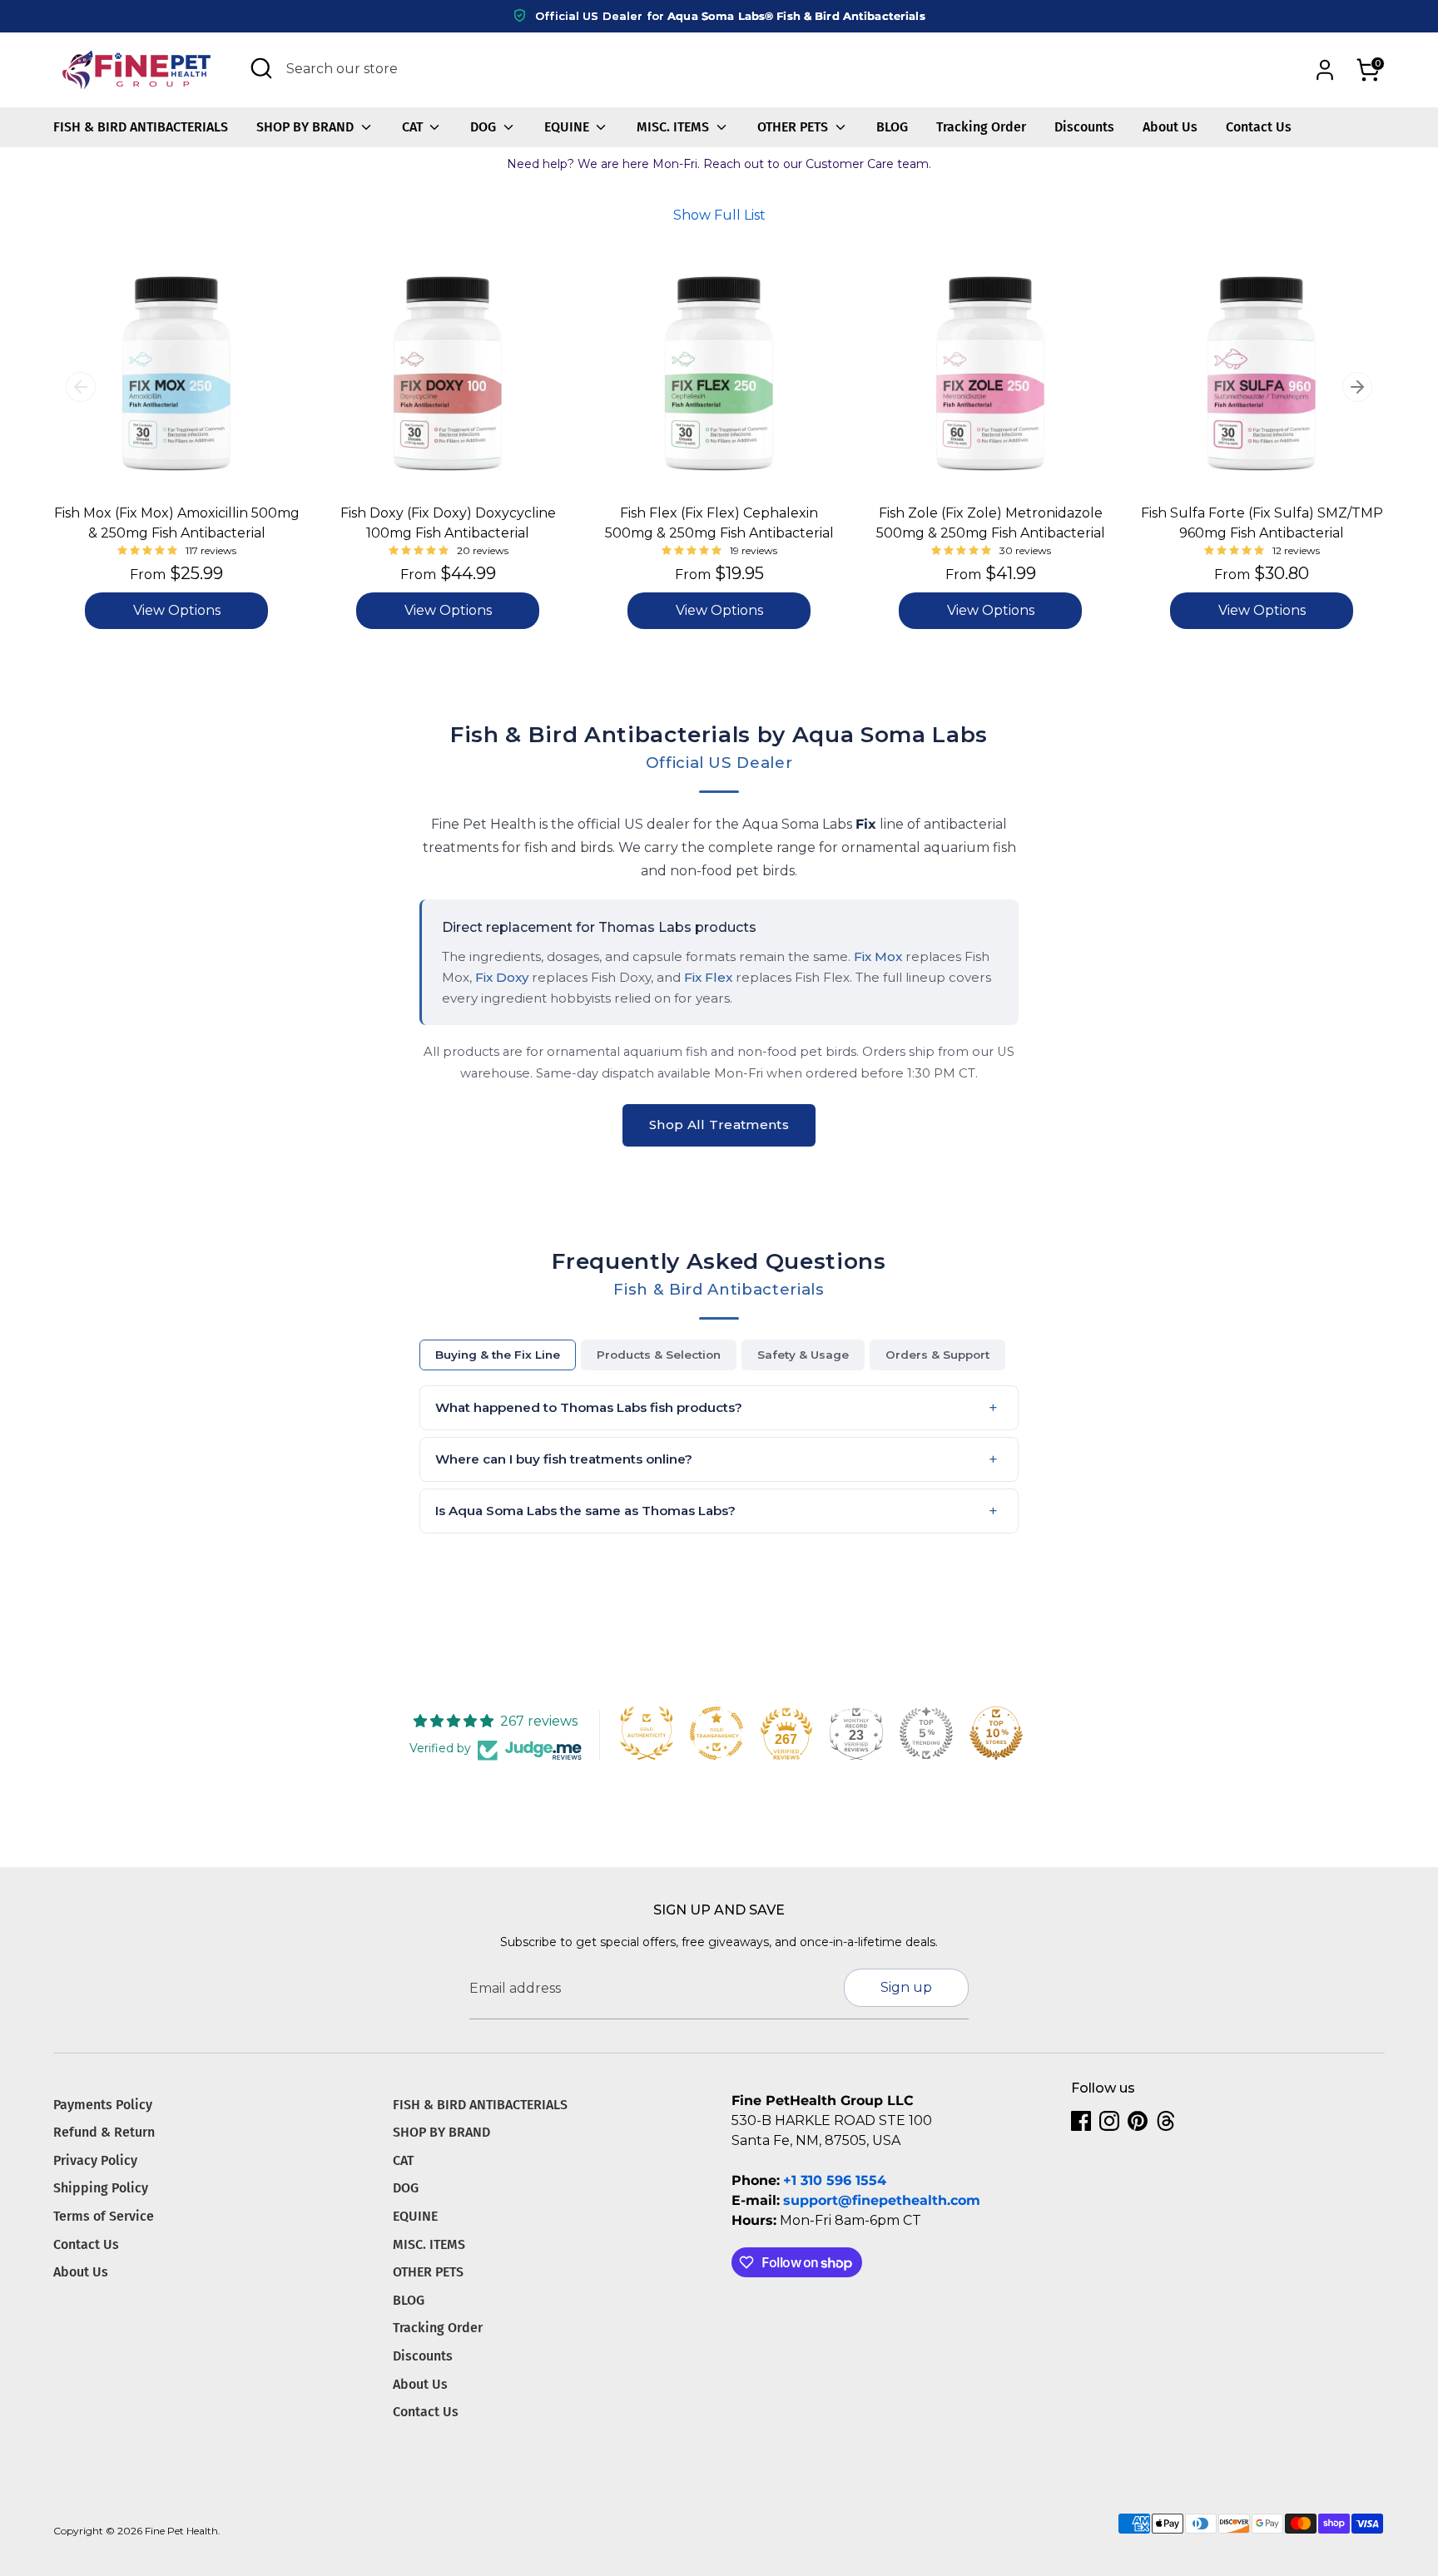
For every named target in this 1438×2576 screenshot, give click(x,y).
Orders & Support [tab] (937, 1355)
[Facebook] (1081, 2121)
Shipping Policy (101, 2188)
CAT (414, 127)
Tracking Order (981, 127)
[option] (164, 453)
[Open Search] (261, 68)
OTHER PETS (794, 127)
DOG (485, 127)
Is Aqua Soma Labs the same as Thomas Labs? (585, 1511)
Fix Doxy (502, 977)
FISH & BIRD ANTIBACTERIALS (141, 127)
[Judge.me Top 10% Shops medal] (996, 1733)
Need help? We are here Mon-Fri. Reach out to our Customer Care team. (719, 164)
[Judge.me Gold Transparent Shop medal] (717, 1733)
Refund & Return (104, 2132)
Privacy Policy (95, 2160)
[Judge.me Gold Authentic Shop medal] (647, 1733)
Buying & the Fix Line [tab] (498, 1355)
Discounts (1084, 127)
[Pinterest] (1138, 2121)
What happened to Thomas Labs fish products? (589, 1407)
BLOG (892, 127)
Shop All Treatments (719, 1125)
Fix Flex (708, 977)
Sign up (906, 1987)
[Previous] (81, 387)
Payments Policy (103, 2105)
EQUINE (568, 127)
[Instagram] (1109, 2121)
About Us (1170, 127)
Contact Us (1259, 127)
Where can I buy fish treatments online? (564, 1459)
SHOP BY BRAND (307, 127)
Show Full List (719, 215)
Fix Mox (878, 956)
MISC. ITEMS (674, 127)
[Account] (1325, 70)
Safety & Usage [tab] (803, 1355)
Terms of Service (104, 2216)
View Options (177, 610)
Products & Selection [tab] (659, 1355)
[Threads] (1166, 2121)
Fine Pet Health (181, 2531)
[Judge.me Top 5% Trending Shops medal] (926, 1733)
